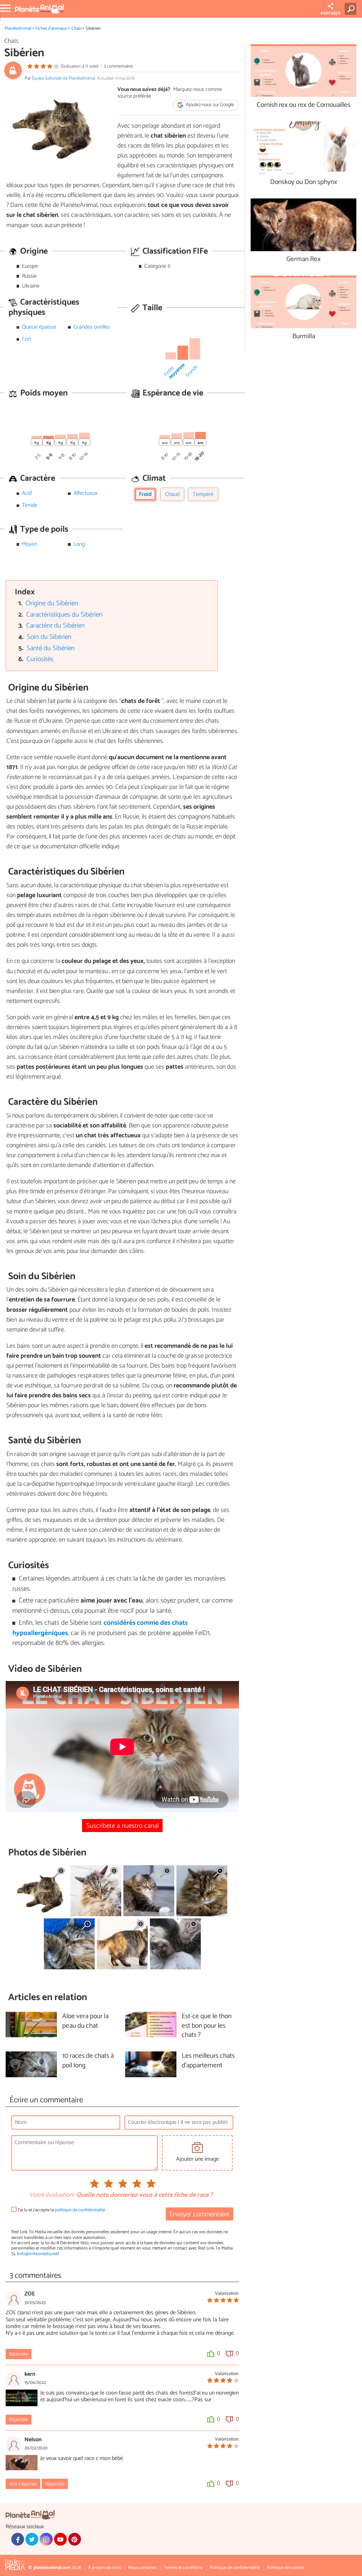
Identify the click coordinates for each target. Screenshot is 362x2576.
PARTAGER (331, 13)
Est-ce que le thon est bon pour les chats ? (207, 2026)
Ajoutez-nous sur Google (209, 105)
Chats (77, 28)
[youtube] (60, 2539)
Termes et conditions (183, 2568)
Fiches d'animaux (51, 28)
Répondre (19, 2354)
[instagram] (46, 2539)
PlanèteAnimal (18, 28)
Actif (27, 493)
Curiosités (40, 659)
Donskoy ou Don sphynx (304, 182)
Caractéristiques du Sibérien (64, 615)
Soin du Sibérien (49, 637)
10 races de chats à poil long (88, 2061)
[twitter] (32, 2539)
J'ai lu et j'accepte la (62, 2210)
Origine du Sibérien (52, 603)
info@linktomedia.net (38, 2254)
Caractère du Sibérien (56, 626)
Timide (30, 505)
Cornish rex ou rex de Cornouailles (303, 105)
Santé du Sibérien (51, 648)
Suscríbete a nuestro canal (122, 1826)
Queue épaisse (39, 327)
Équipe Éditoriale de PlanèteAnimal (63, 78)
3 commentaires (118, 66)
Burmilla (304, 337)
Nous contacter (142, 2568)
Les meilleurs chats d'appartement (208, 2061)
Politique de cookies (286, 2568)
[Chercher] (352, 9)
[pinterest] (75, 2539)
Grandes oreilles (92, 327)
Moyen (30, 544)
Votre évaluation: (52, 2195)
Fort (27, 339)
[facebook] (18, 2539)
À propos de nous (104, 2568)
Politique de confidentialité (235, 2568)
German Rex (303, 259)
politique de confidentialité (80, 2210)
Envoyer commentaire (199, 2214)
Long (79, 544)
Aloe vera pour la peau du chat (85, 2021)
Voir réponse (23, 2484)
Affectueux (86, 493)
